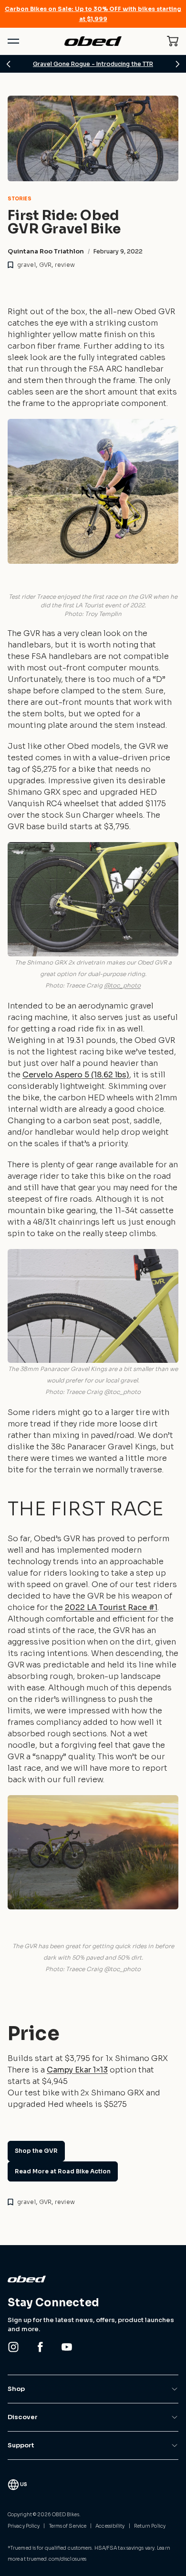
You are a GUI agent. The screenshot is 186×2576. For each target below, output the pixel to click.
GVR (45, 265)
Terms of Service (68, 2526)
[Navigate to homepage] (93, 41)
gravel (26, 265)
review (65, 265)
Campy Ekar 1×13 (77, 2070)
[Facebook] (40, 2347)
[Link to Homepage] (93, 2279)
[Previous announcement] (9, 64)
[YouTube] (67, 2347)
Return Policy (150, 2526)
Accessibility (110, 2526)
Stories (20, 199)
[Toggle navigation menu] (13, 41)
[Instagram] (13, 2347)
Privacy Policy (24, 2526)
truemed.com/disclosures (57, 2559)
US (24, 2484)
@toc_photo (122, 985)
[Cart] (173, 41)
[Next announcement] (177, 64)
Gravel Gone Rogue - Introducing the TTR (93, 64)
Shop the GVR (36, 2151)
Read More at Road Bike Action (63, 2171)
